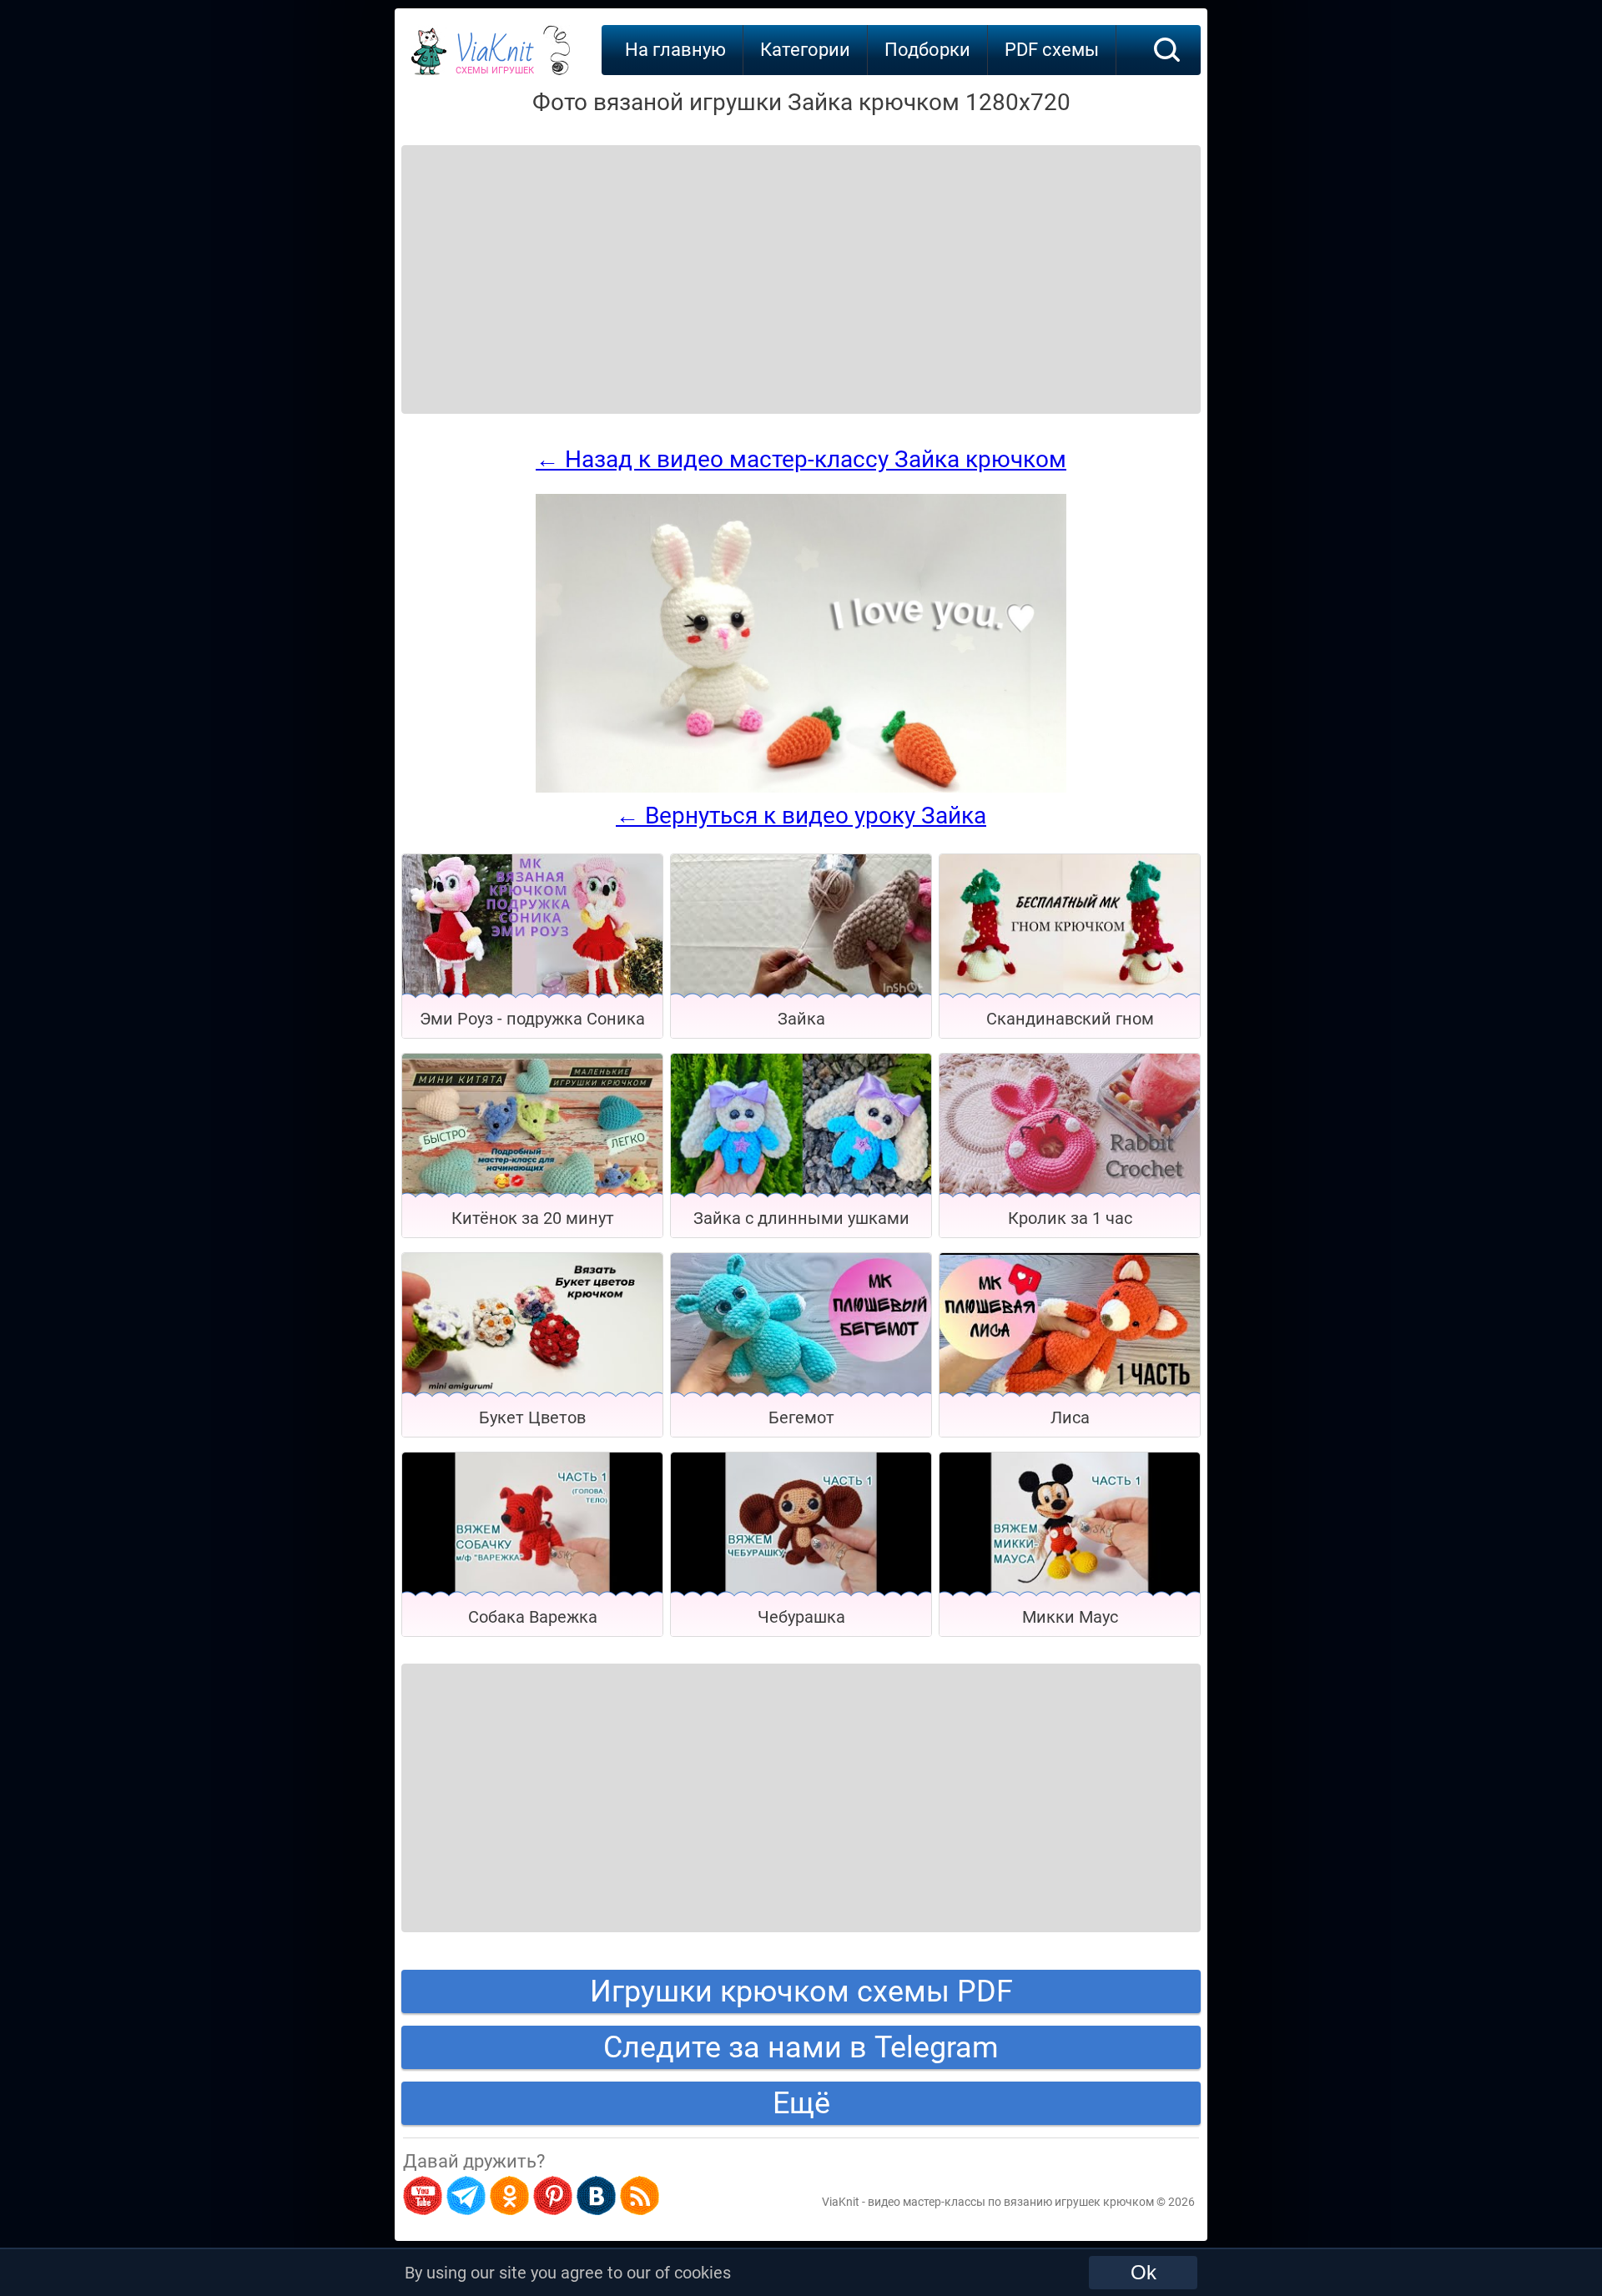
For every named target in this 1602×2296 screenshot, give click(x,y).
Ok (1144, 2272)
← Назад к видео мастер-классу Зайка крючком (801, 459)
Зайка (801, 1019)
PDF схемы (1052, 50)
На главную (675, 50)
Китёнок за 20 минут (533, 1218)
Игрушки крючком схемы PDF (801, 1991)
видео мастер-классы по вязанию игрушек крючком (1011, 2202)
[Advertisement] (536, 259)
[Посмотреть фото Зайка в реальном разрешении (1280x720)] (801, 788)
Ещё (801, 2103)
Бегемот (801, 1417)
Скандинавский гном (1070, 1019)
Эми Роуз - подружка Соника (532, 1019)
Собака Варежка (533, 1617)
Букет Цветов (532, 1417)
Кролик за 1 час (1070, 1218)
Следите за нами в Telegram (801, 2047)
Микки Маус (1070, 1617)
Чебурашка (801, 1617)
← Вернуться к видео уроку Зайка (801, 816)
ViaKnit (495, 58)
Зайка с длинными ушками (801, 1218)
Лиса (1070, 1417)
